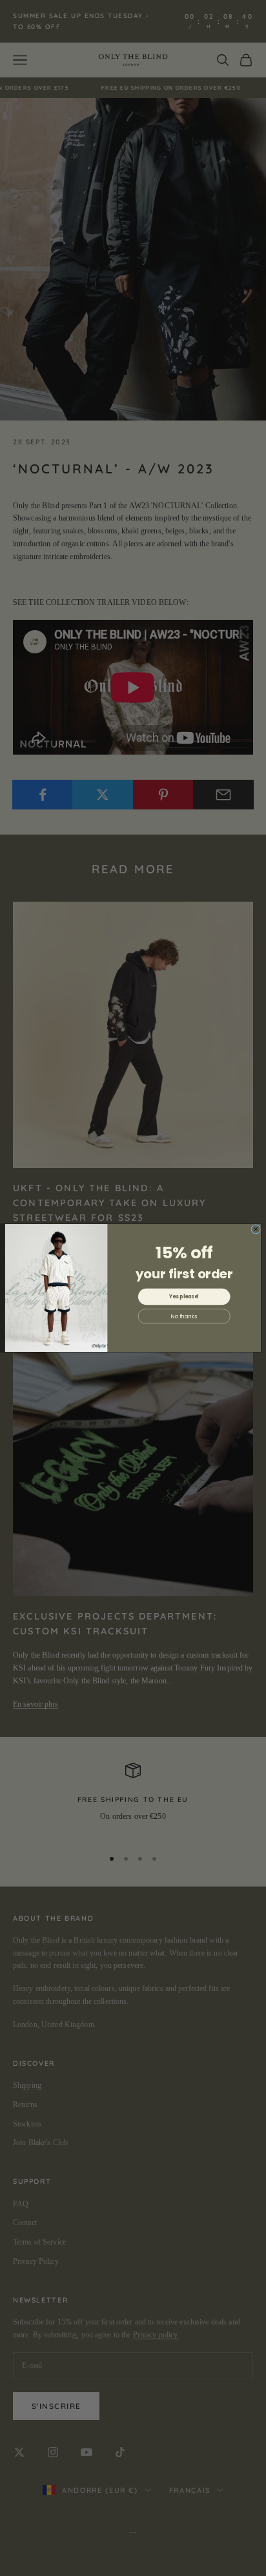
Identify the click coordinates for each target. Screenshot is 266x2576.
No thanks (184, 1316)
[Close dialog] (256, 1230)
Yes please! (184, 1297)
